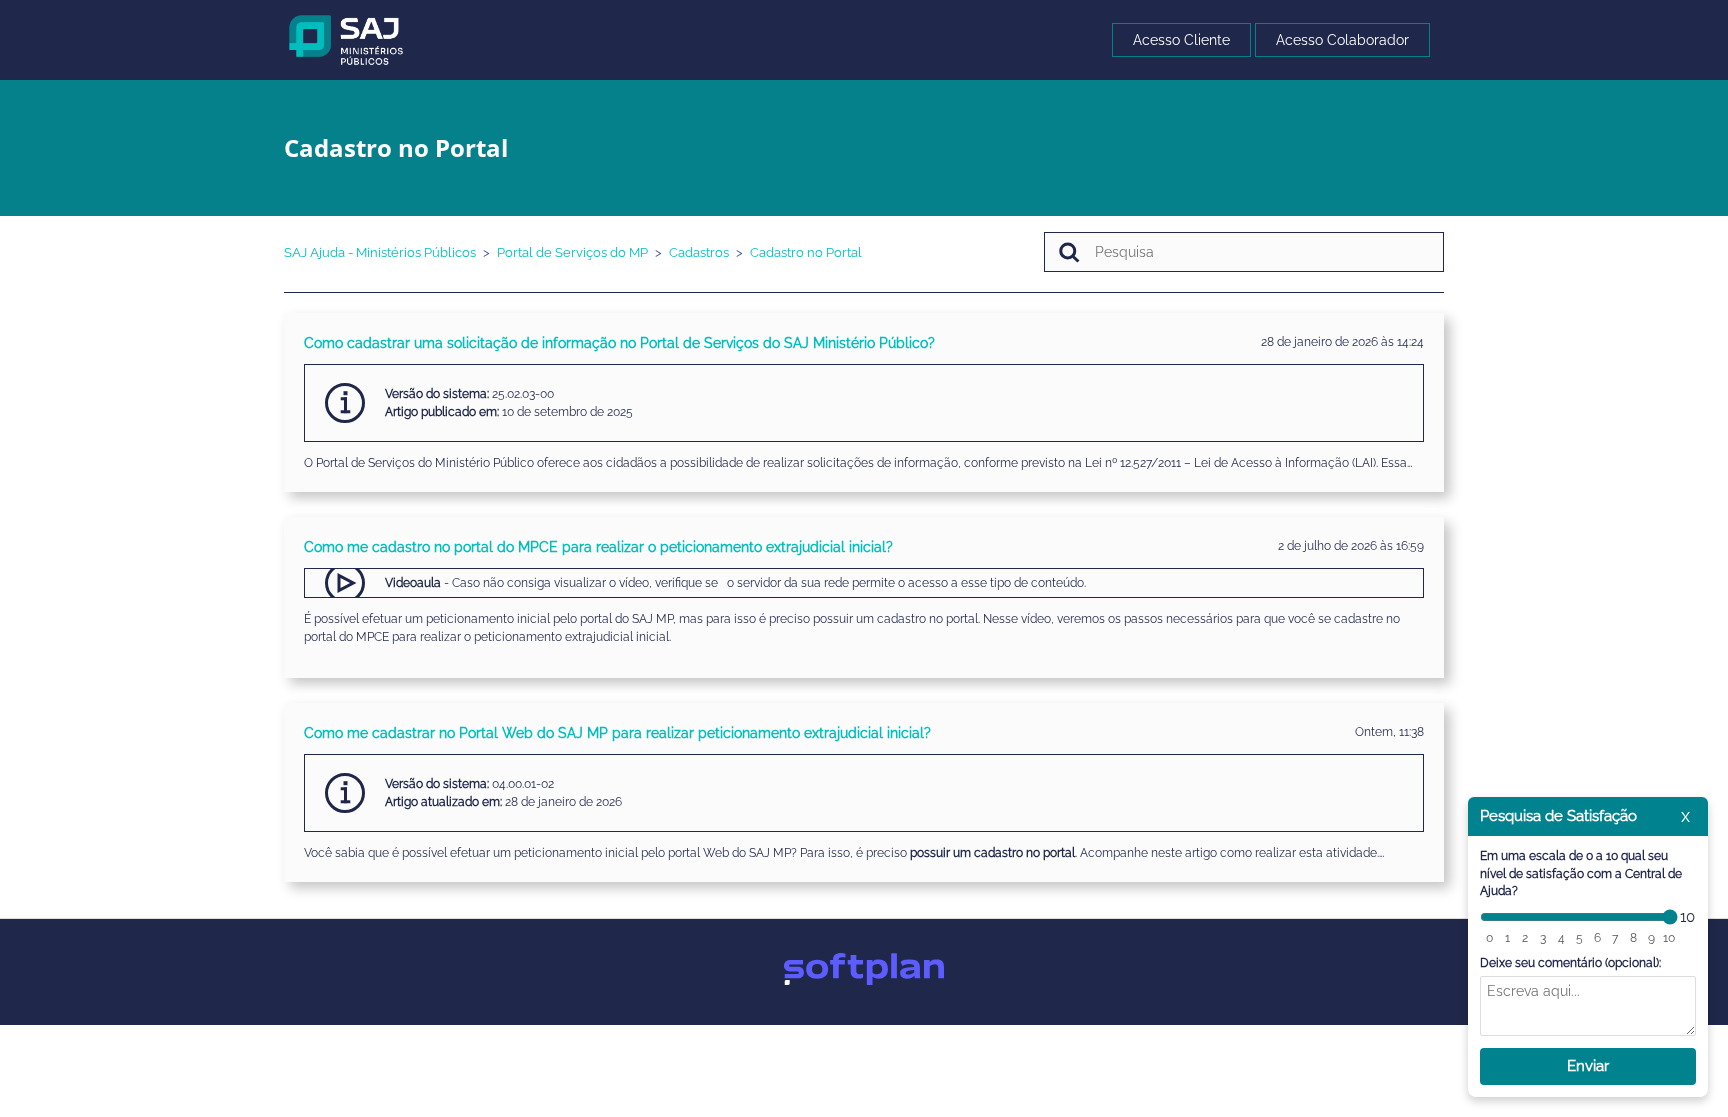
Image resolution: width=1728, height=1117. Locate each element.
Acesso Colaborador (1342, 40)
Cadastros (699, 252)
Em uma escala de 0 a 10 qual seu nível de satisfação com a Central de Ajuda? (1581, 873)
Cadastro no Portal (806, 252)
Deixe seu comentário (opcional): (1570, 963)
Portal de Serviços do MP (572, 252)
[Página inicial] (346, 39)
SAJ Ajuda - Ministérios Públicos (380, 252)
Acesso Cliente (1181, 40)
